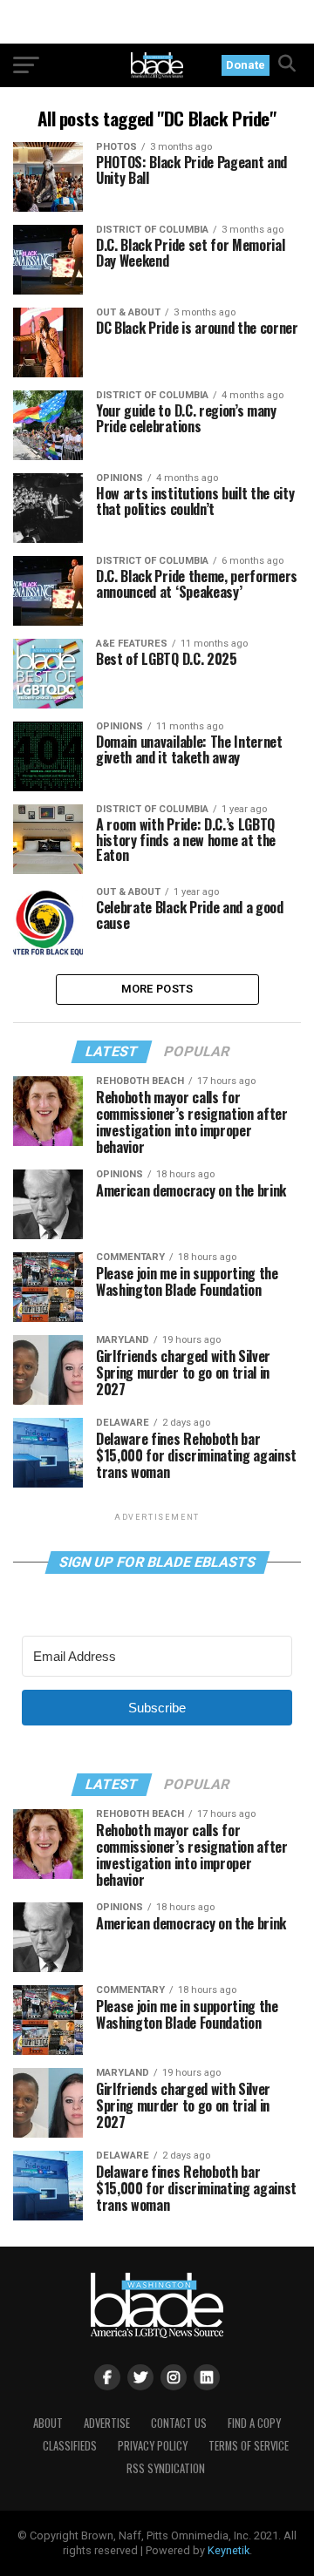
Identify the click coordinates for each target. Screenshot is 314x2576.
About (48, 2423)
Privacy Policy (153, 2446)
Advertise (107, 2423)
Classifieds (70, 2446)
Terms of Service (249, 2446)
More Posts (157, 989)
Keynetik (229, 2550)
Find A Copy (254, 2423)
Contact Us (179, 2423)
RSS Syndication (166, 2468)
